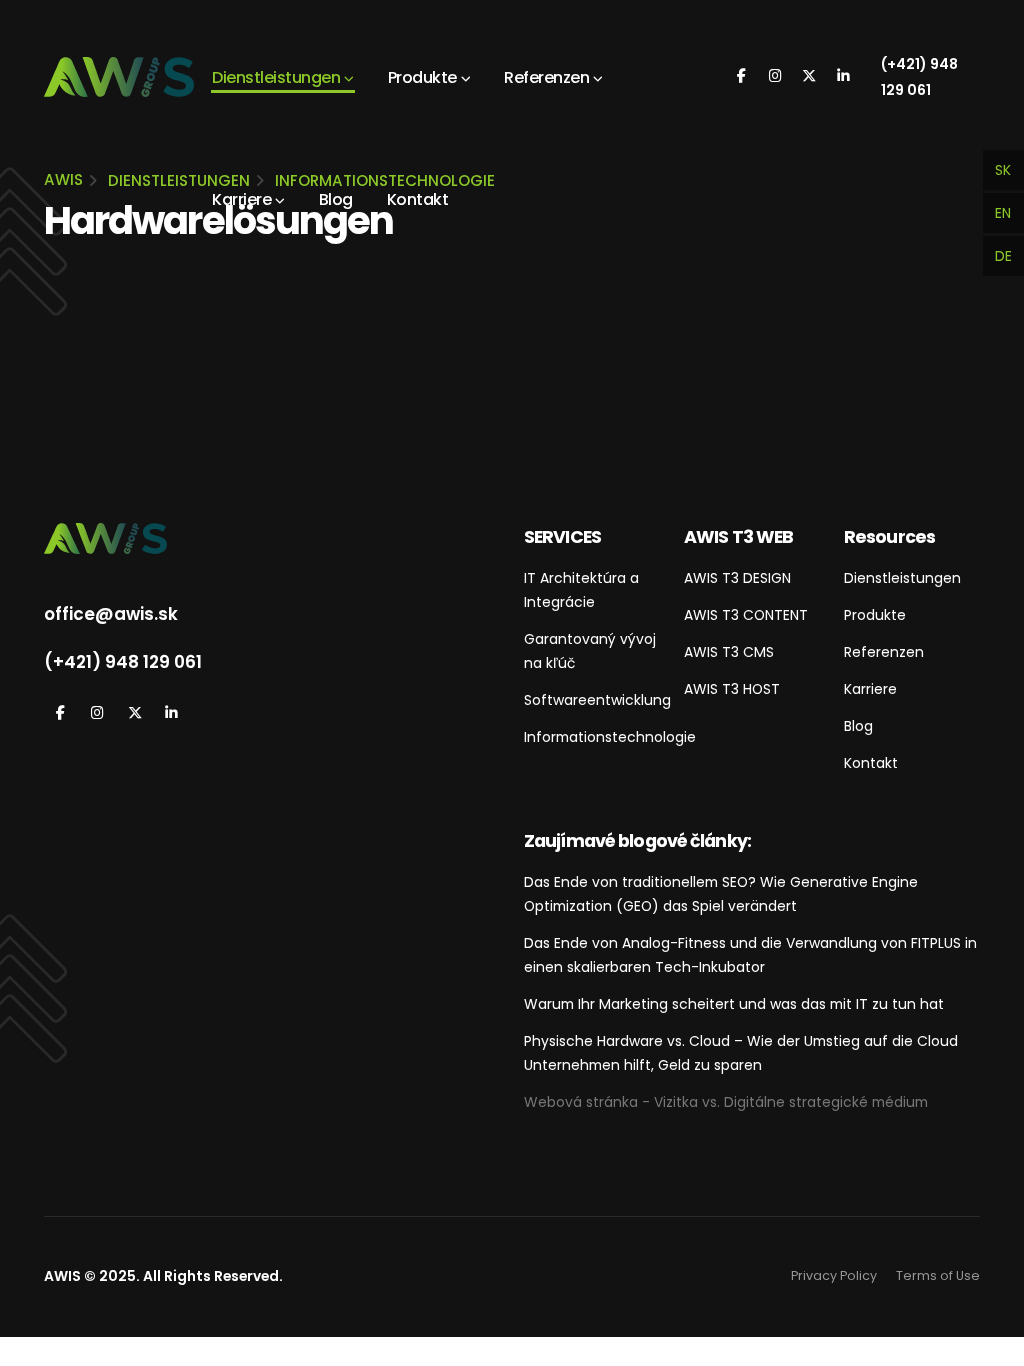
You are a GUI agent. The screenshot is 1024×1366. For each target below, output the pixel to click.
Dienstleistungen (276, 77)
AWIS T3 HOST (732, 689)
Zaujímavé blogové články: (637, 840)
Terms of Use (938, 1275)
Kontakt (418, 199)
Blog (336, 199)
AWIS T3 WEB (738, 536)
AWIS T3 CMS (729, 652)
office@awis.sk (111, 614)
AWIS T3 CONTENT (746, 615)
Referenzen (546, 77)
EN (1003, 213)
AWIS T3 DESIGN (737, 578)
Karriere (241, 199)
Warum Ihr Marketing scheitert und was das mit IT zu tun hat (734, 1004)
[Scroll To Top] (989, 1343)
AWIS (63, 179)
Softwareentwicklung (597, 700)
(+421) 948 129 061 (919, 77)
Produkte (422, 77)
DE (1003, 256)
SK (1003, 170)
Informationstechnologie (610, 737)
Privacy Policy (834, 1275)
